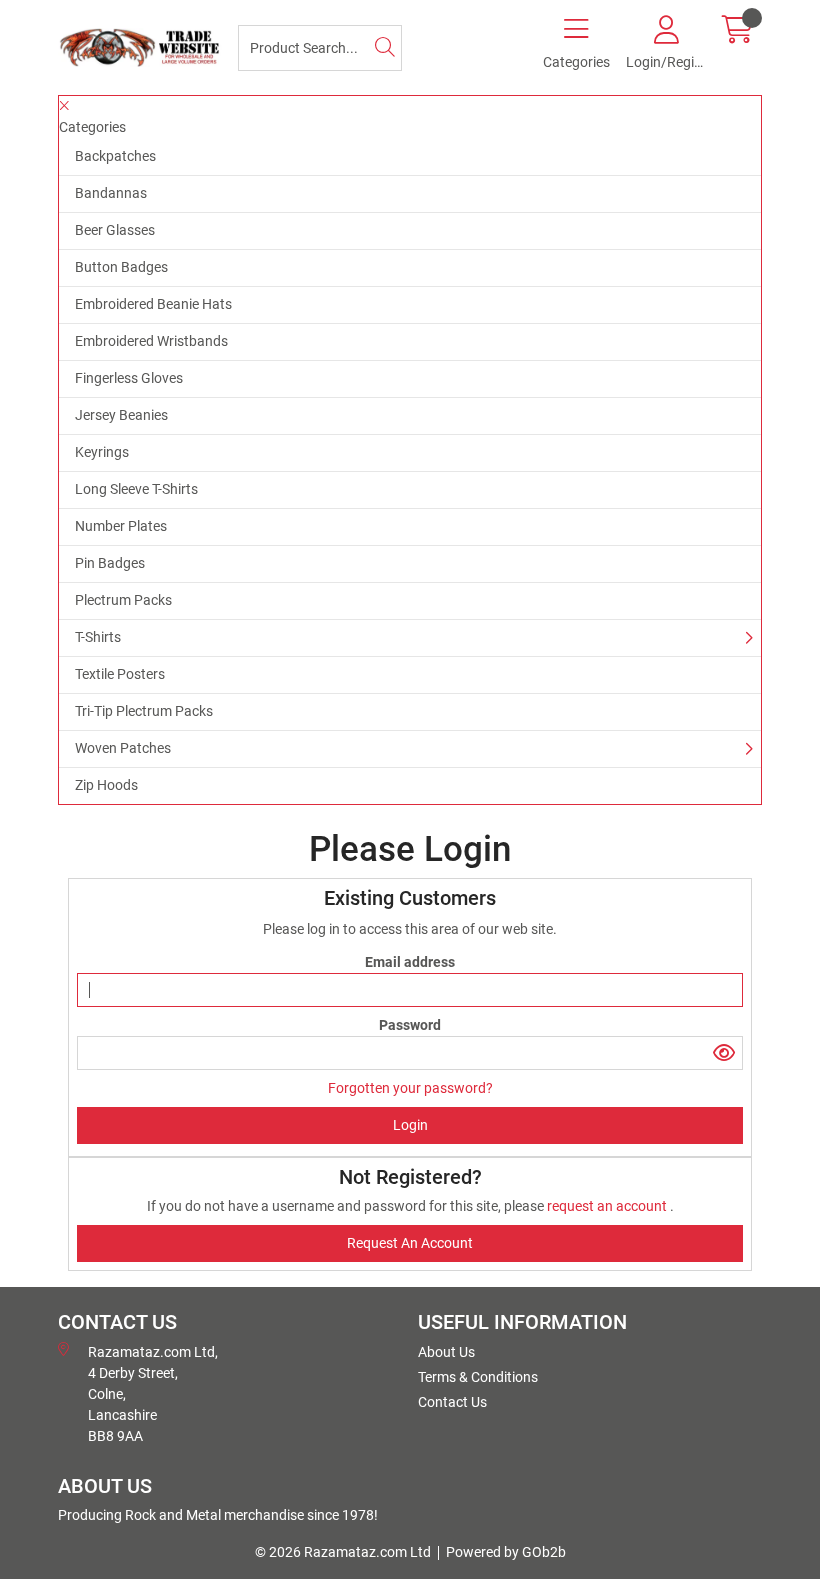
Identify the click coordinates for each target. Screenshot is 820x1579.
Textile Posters (120, 674)
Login (410, 1125)
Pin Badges (110, 563)
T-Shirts (98, 637)
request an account (608, 1206)
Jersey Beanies (121, 415)
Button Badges (121, 267)
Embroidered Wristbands (151, 341)
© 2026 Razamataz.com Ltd (343, 1552)
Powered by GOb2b (506, 1552)
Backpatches (115, 156)
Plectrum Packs (123, 600)
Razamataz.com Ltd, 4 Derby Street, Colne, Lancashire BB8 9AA (153, 1394)
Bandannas (111, 193)
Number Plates (121, 526)
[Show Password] (724, 1053)
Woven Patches (123, 748)
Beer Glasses (115, 230)
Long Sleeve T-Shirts (136, 489)
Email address (410, 962)
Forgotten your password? (410, 1088)
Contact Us (452, 1402)
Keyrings (102, 452)
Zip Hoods (106, 785)
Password (410, 1025)
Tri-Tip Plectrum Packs (144, 711)
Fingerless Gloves (129, 378)
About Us (446, 1352)
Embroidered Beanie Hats (153, 304)
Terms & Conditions (478, 1377)
